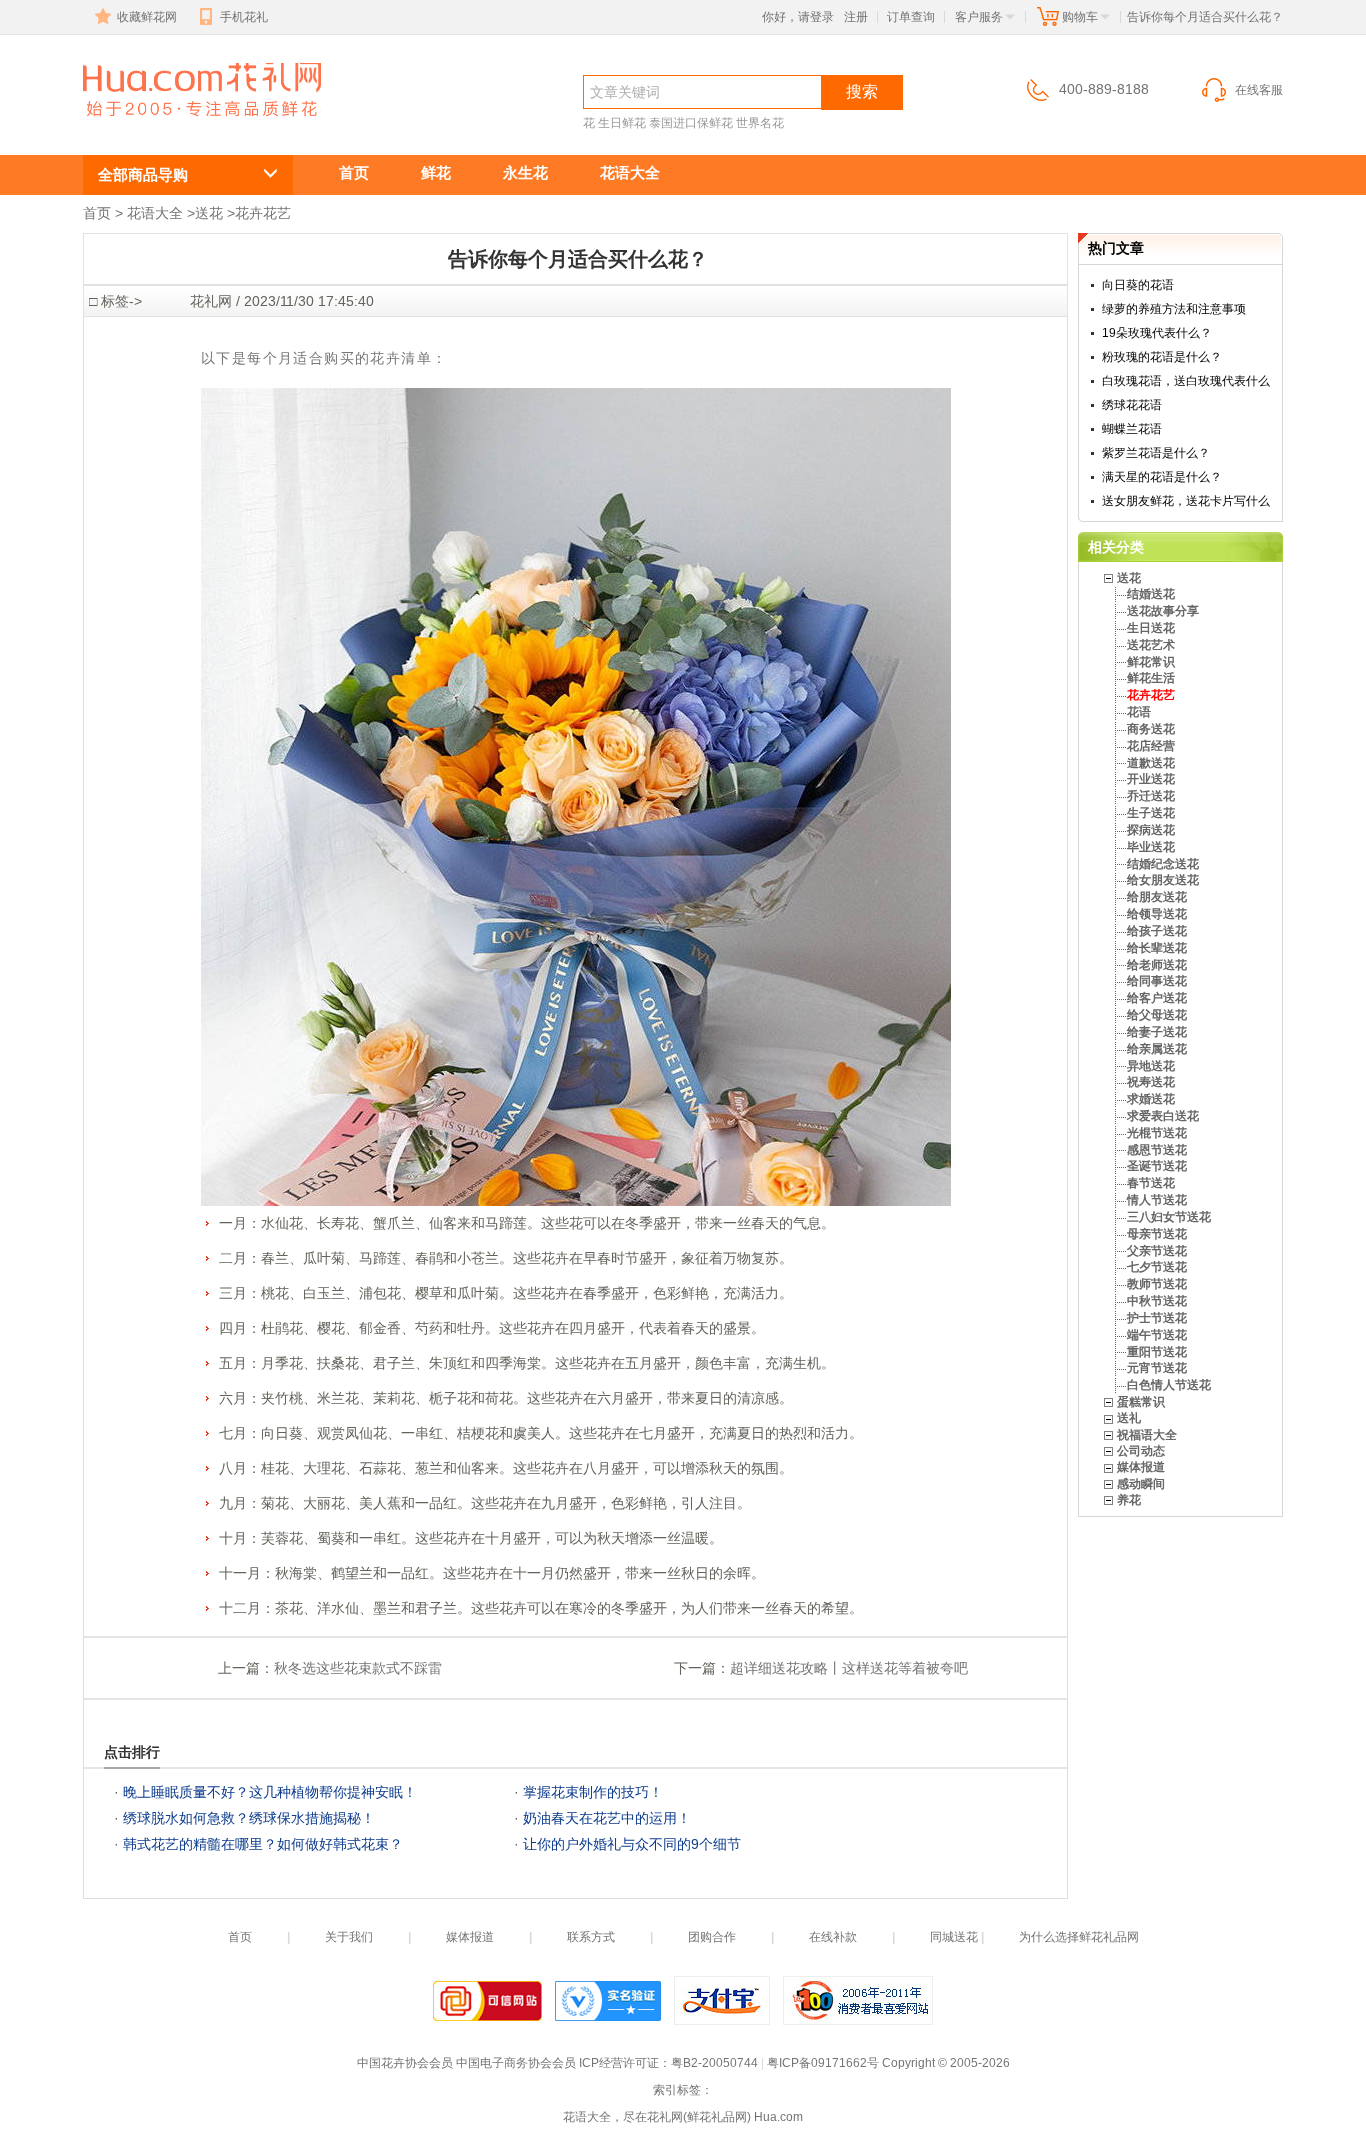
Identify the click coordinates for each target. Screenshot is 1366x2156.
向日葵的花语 (1138, 285)
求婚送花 (1151, 1099)
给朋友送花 (1157, 897)
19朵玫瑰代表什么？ (1157, 333)
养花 (1129, 1500)
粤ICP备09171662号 (823, 2063)
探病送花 (1151, 830)
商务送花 (1151, 729)
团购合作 (712, 1937)
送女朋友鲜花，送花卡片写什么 (1186, 501)
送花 (209, 213)
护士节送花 (1157, 1318)
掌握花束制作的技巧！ (593, 1792)
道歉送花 (1151, 763)
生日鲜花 (622, 123)
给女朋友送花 (1163, 880)
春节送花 (1151, 1183)
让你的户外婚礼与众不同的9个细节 (632, 1844)
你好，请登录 (798, 17)
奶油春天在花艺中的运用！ (607, 1818)
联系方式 (591, 1937)
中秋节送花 (1157, 1301)
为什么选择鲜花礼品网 (1079, 1937)
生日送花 (1151, 628)
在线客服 (1259, 90)
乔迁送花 (1151, 796)
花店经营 (1151, 746)
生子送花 (1151, 813)
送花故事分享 (1163, 611)
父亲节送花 (1157, 1251)
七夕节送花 (1157, 1267)
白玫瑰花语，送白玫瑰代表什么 (1186, 381)
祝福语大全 (1147, 1435)
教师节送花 (1157, 1284)
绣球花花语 (1132, 405)
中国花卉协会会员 (405, 2063)
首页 (354, 172)
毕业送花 (1151, 847)
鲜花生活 (1151, 678)
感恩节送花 (1157, 1150)
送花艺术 (1151, 645)
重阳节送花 (1157, 1352)
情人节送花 (1157, 1200)
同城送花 (954, 1937)
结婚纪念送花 (1163, 864)
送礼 (1129, 1418)
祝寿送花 (1151, 1082)
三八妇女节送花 (1169, 1217)
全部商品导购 (143, 174)
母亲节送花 (1157, 1234)
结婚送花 (1151, 594)
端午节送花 (1157, 1335)
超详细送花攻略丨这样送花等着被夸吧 (849, 1668)
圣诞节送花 (1157, 1166)
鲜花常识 (1151, 662)
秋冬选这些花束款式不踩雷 (358, 1668)
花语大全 (630, 172)
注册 (856, 17)
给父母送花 (1157, 1015)
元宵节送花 (1157, 1368)
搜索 (862, 91)
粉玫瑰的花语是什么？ (1162, 357)
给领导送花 (1157, 914)
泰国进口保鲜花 (691, 123)
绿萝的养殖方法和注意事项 (1174, 309)
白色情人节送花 (1169, 1385)
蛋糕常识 (1141, 1402)
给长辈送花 (1157, 948)
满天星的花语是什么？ (1162, 477)
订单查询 (911, 17)
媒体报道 (1141, 1467)
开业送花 (1151, 779)
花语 (1139, 712)
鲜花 (436, 172)
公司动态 (1141, 1451)
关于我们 (349, 1937)
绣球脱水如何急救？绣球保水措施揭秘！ (249, 1818)
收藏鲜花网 (147, 17)
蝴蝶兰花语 (1132, 429)
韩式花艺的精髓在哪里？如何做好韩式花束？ (263, 1844)
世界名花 (760, 123)
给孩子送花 (1157, 931)
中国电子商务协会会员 (516, 2063)
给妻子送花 (1157, 1032)
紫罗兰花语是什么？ (1156, 453)
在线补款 (833, 1937)
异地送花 (1151, 1066)
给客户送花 (1157, 998)
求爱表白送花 (1163, 1116)
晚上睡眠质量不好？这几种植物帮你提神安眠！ (270, 1792)
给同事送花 (1157, 981)
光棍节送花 (1157, 1133)
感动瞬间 (1141, 1484)
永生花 (525, 172)
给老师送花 (1157, 965)
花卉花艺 (155, 126)
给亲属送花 (1157, 1049)
